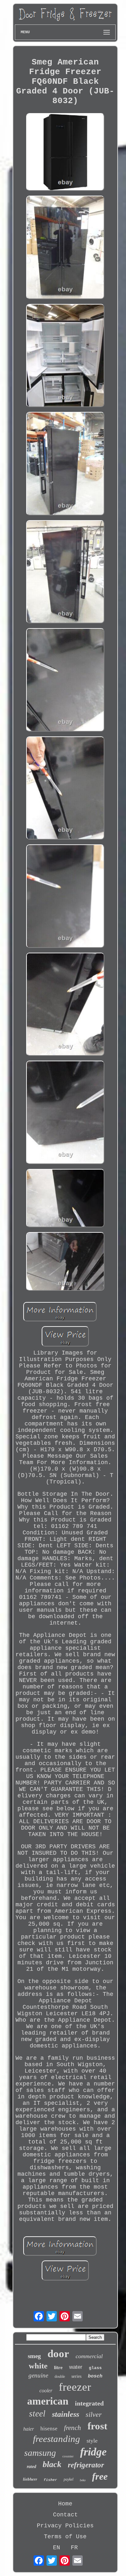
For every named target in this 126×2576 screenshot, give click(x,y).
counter (68, 2456)
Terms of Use (65, 2537)
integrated (89, 2403)
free (100, 2476)
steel (37, 2414)
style (92, 2441)
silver (94, 2414)
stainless (66, 2414)
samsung (40, 2453)
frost (97, 2426)
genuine (38, 2375)
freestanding (57, 2439)
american (48, 2401)
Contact (65, 2515)
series (76, 2376)
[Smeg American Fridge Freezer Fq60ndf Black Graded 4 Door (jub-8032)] (65, 153)
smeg (34, 2356)
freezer (75, 2387)
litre (58, 2367)
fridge (93, 2452)
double (60, 2377)
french (73, 2428)
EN (57, 2548)
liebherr (30, 2479)
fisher (50, 2480)
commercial (89, 2356)
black (52, 2464)
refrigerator (86, 2465)
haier (29, 2429)
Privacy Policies (65, 2526)
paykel (68, 2479)
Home (65, 2504)
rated (31, 2467)
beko (83, 2480)
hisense (49, 2429)
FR (74, 2548)
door (58, 2354)
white (38, 2366)
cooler (46, 2391)
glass (95, 2368)
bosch (95, 2376)
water (76, 2367)
